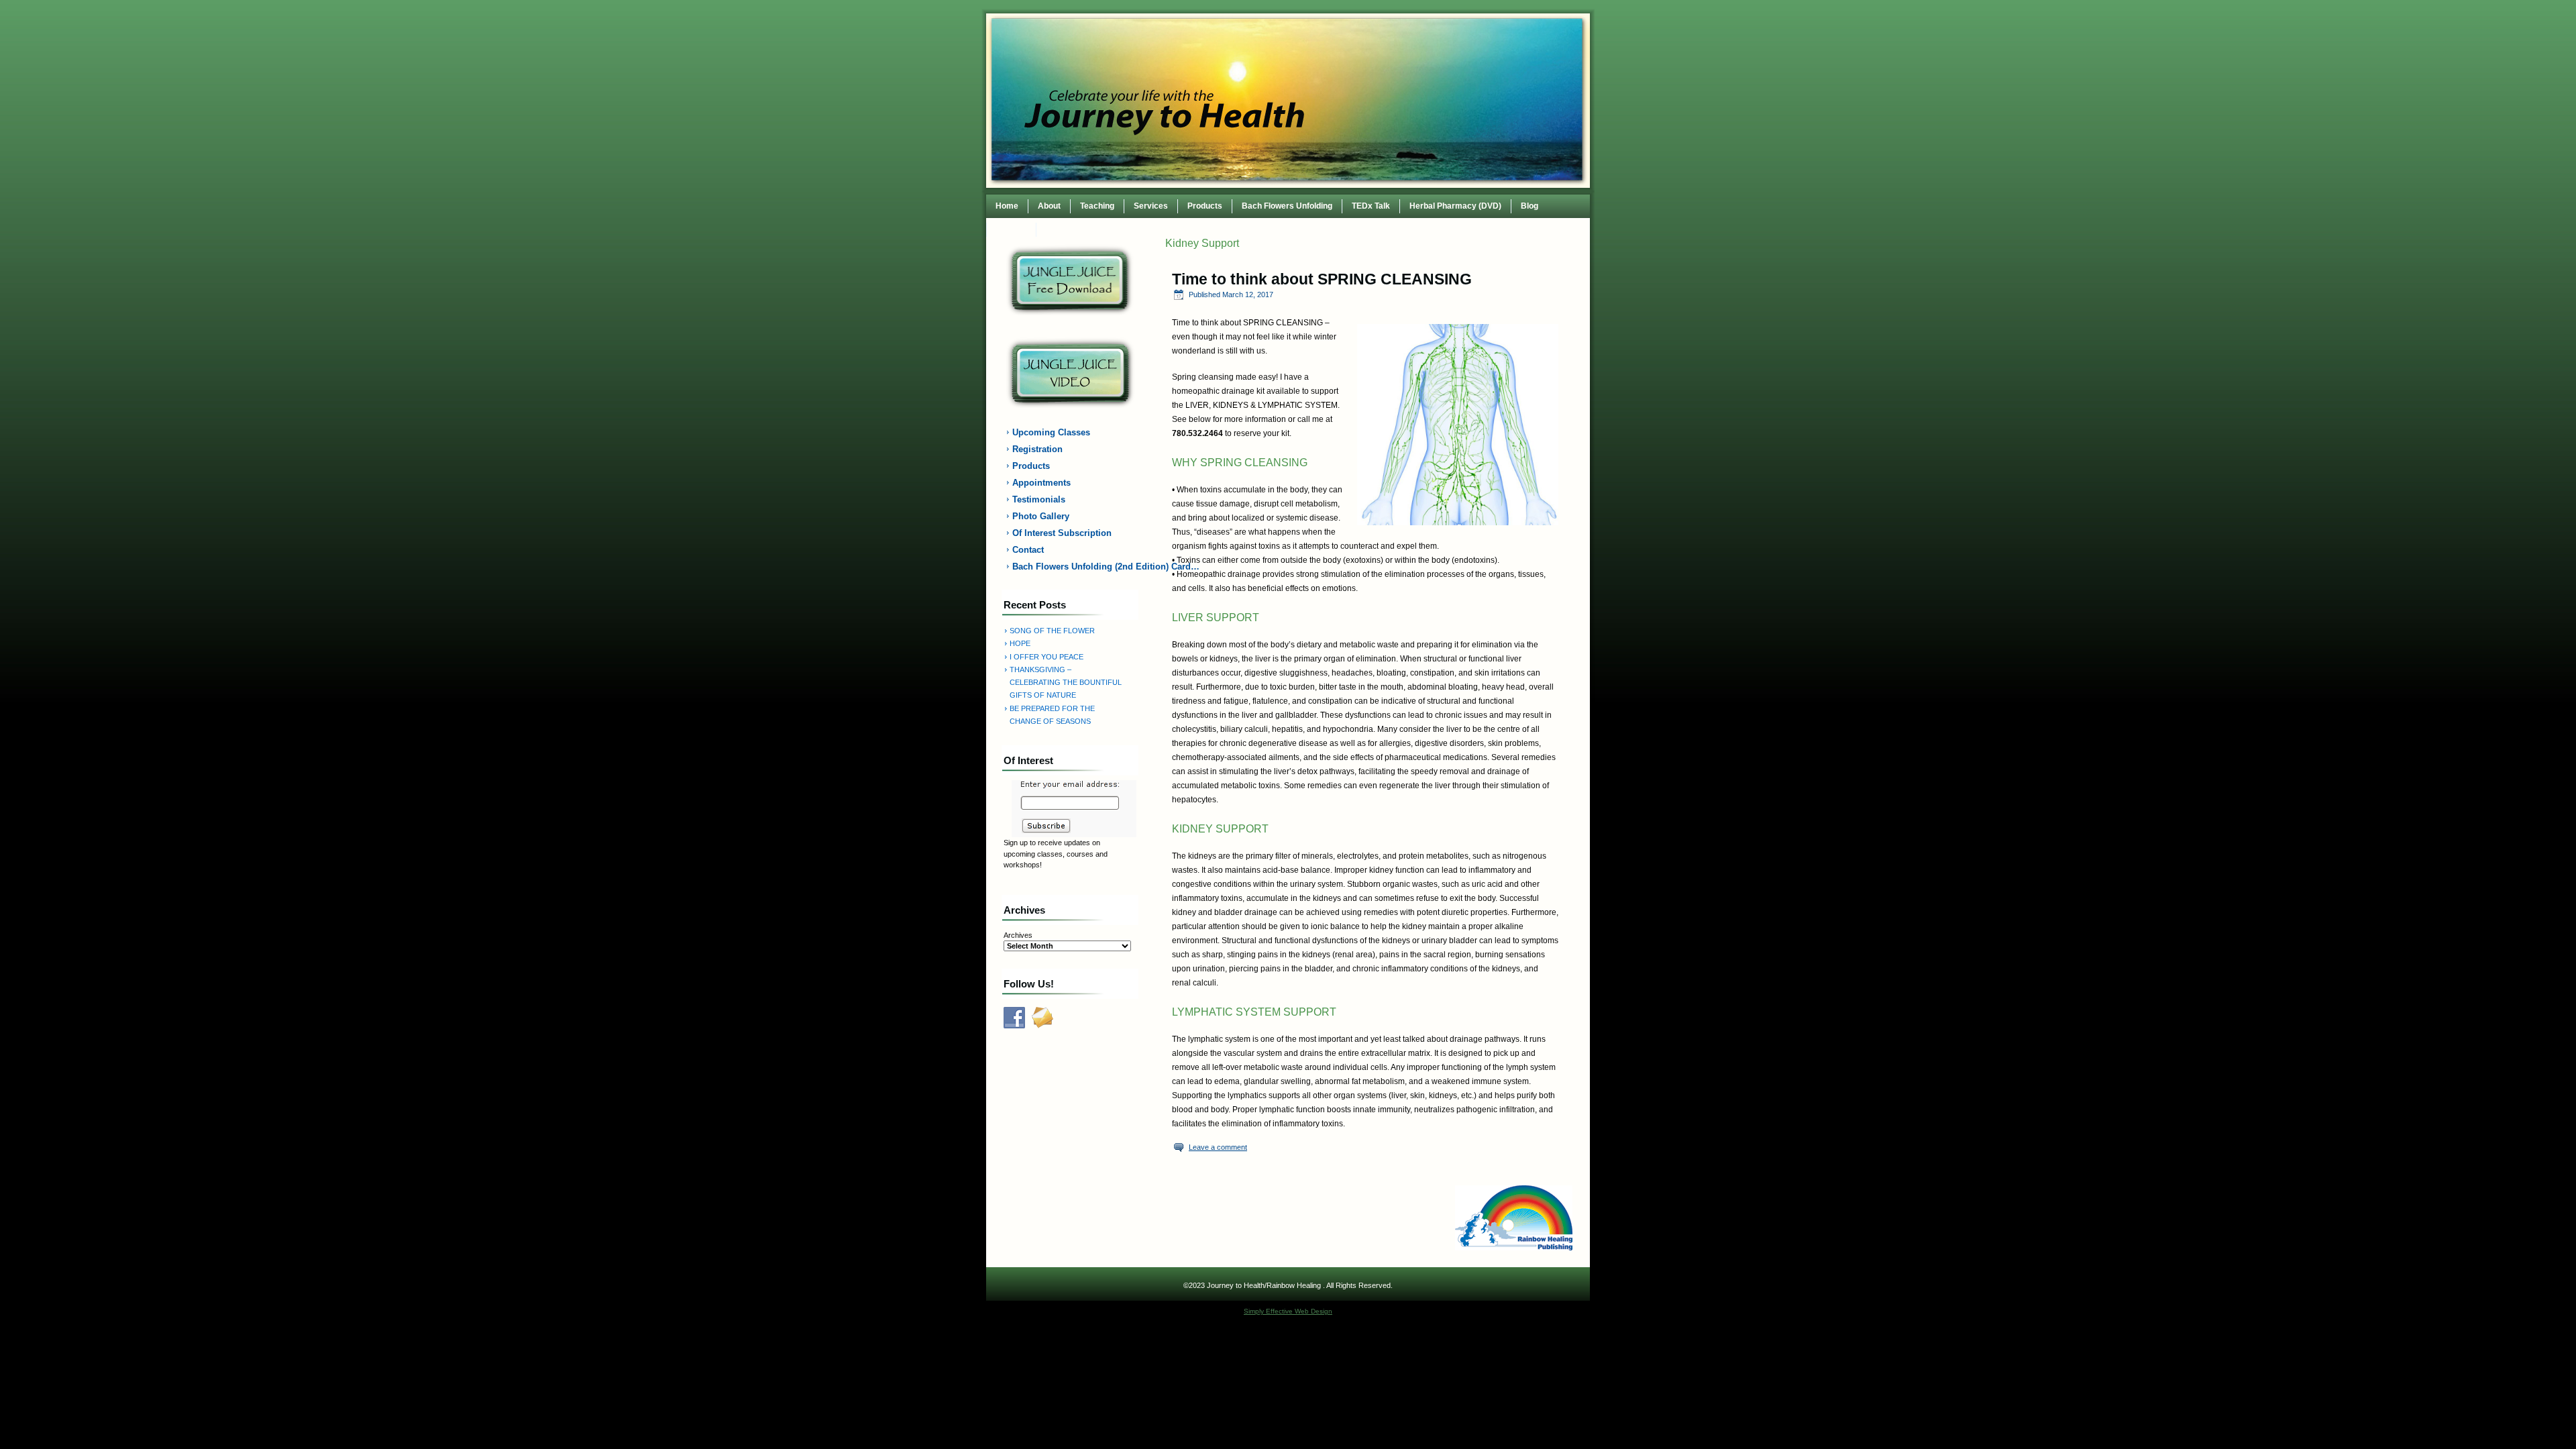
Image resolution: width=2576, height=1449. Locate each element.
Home (1007, 206)
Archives (1018, 935)
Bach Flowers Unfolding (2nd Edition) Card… (1078, 567)
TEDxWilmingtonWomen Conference (1115, 229)
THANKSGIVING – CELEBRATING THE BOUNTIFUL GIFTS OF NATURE (1066, 683)
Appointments (1041, 483)
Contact (1011, 229)
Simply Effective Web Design (1288, 1311)
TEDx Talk (1371, 206)
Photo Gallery (1041, 516)
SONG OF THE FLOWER (1052, 631)
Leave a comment (1218, 1147)
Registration (1037, 449)
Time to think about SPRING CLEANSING (1322, 279)
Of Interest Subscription (1062, 533)
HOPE (1020, 643)
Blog (1529, 206)
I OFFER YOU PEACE (1046, 657)
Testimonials (1039, 499)
